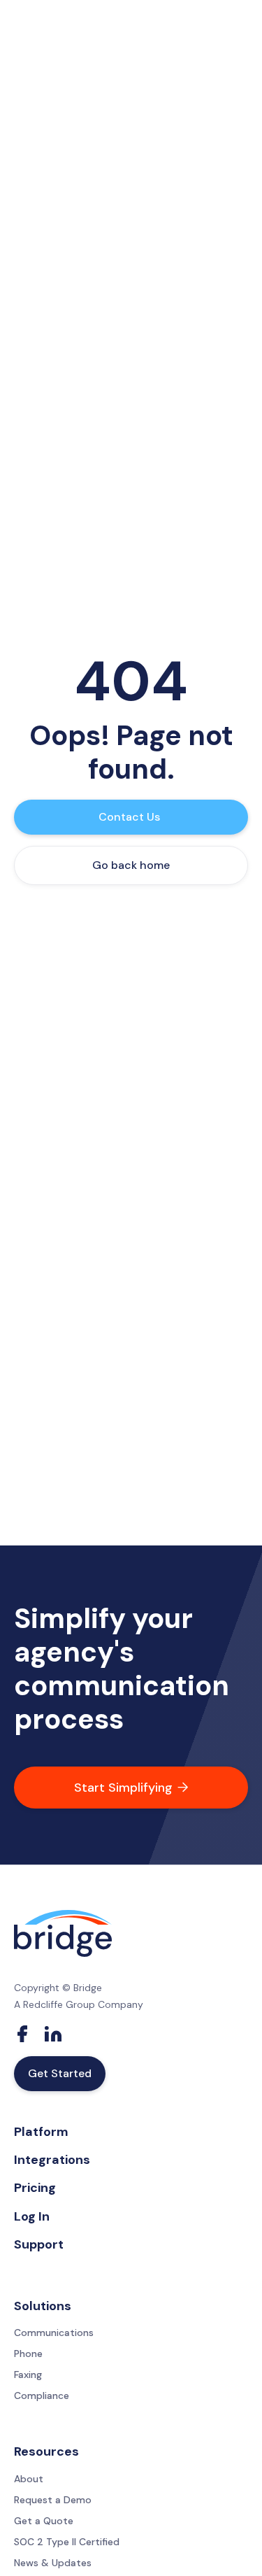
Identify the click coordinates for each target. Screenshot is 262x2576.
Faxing (28, 2375)
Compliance (42, 2395)
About (29, 2479)
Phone (28, 2354)
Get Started (60, 2073)
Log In (32, 2216)
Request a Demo (53, 2500)
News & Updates (53, 2563)
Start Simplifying (131, 1788)
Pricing (35, 2188)
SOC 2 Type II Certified (67, 2542)
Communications (54, 2333)
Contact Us (129, 817)
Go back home (131, 865)
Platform (41, 2132)
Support (39, 2244)
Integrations (52, 2160)
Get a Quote (44, 2521)
